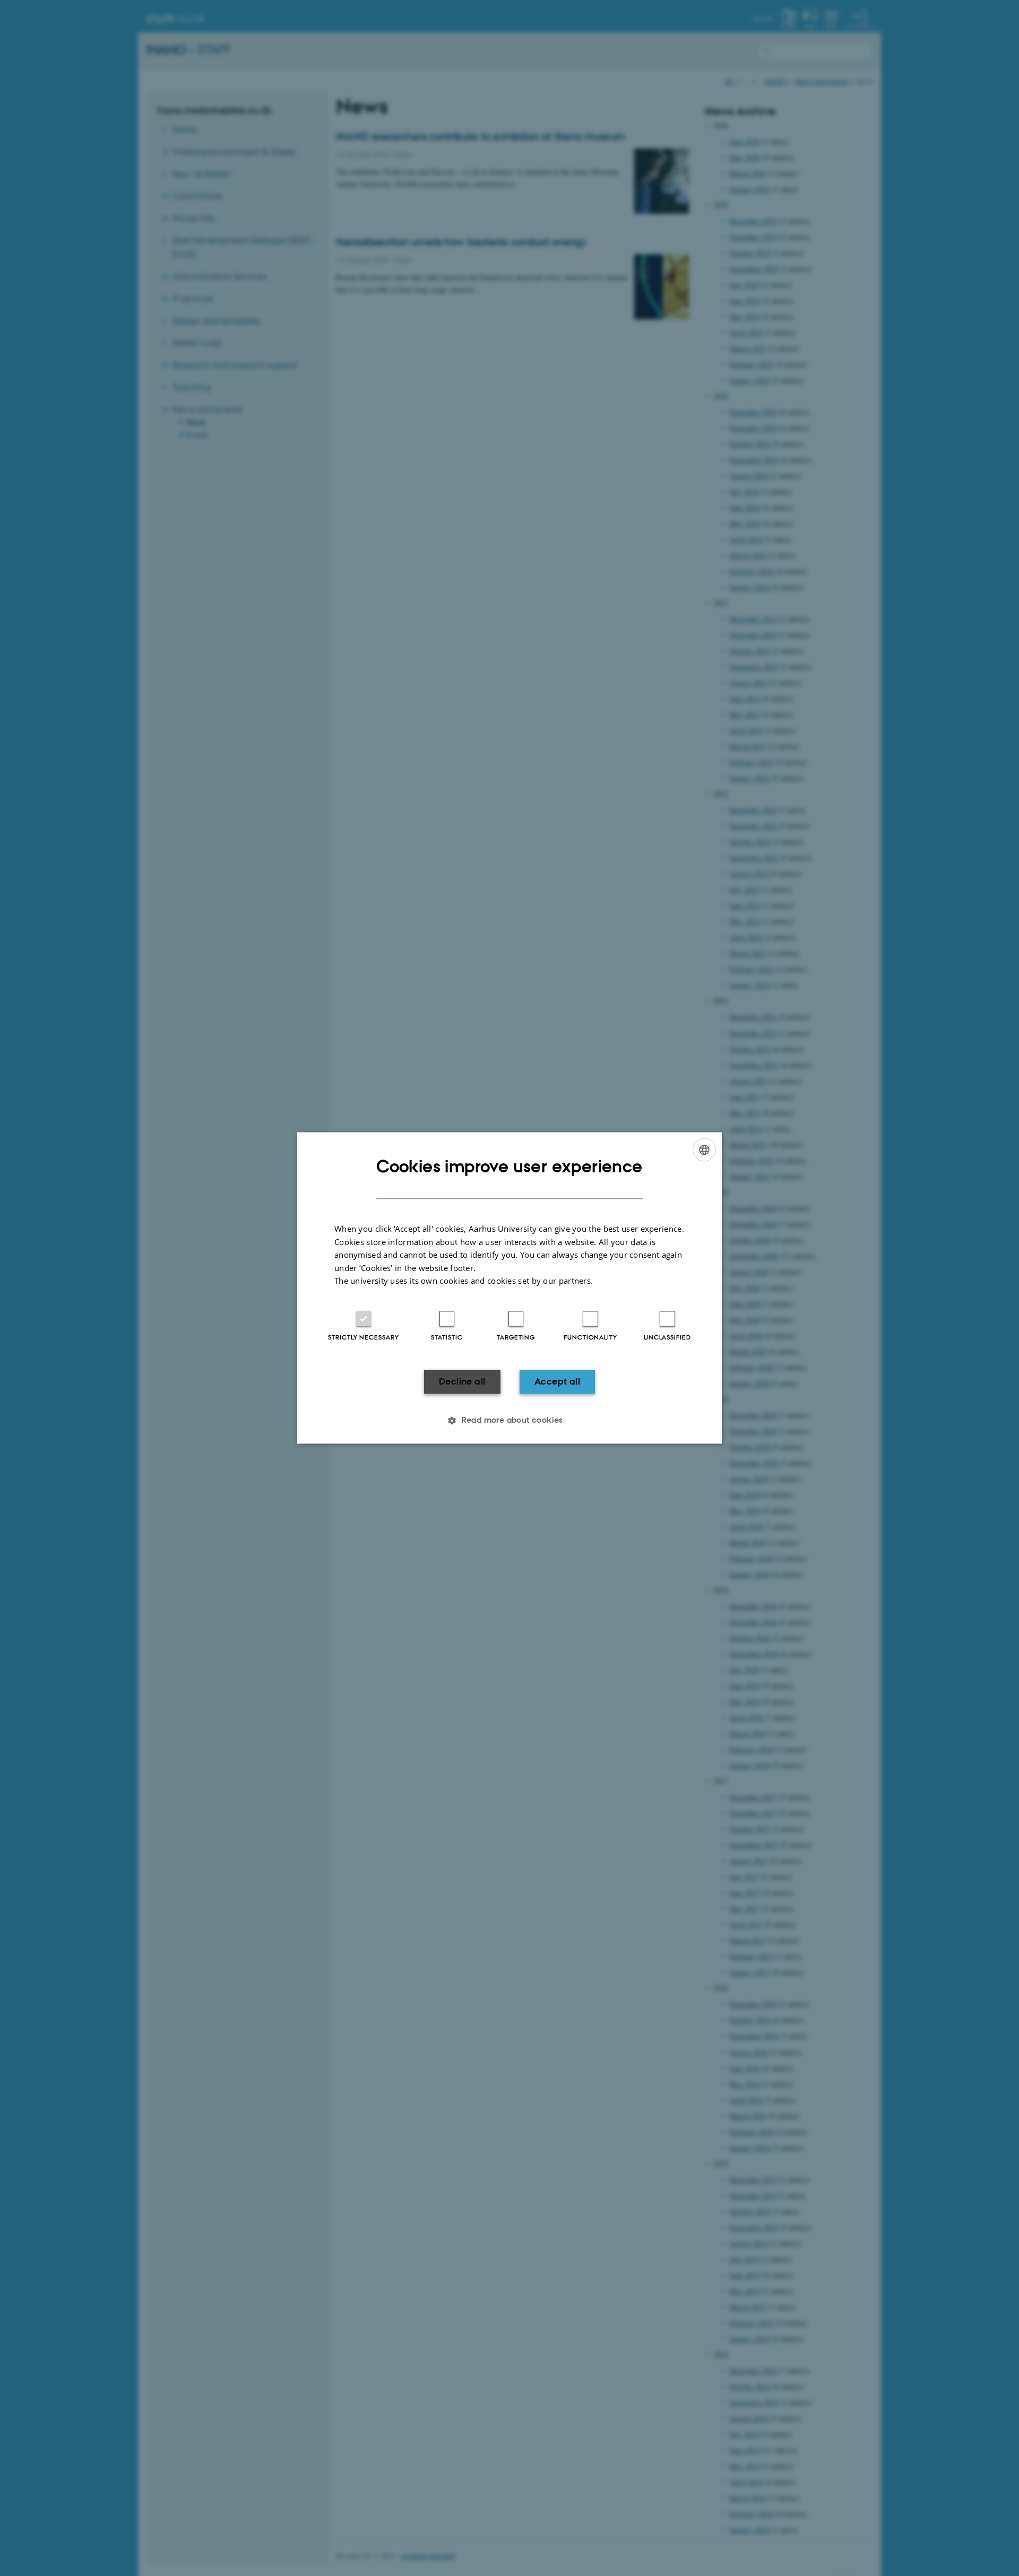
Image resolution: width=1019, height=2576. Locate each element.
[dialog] (509, 1288)
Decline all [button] (462, 1381)
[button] (509, 1421)
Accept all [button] (557, 1381)
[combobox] (704, 1150)
